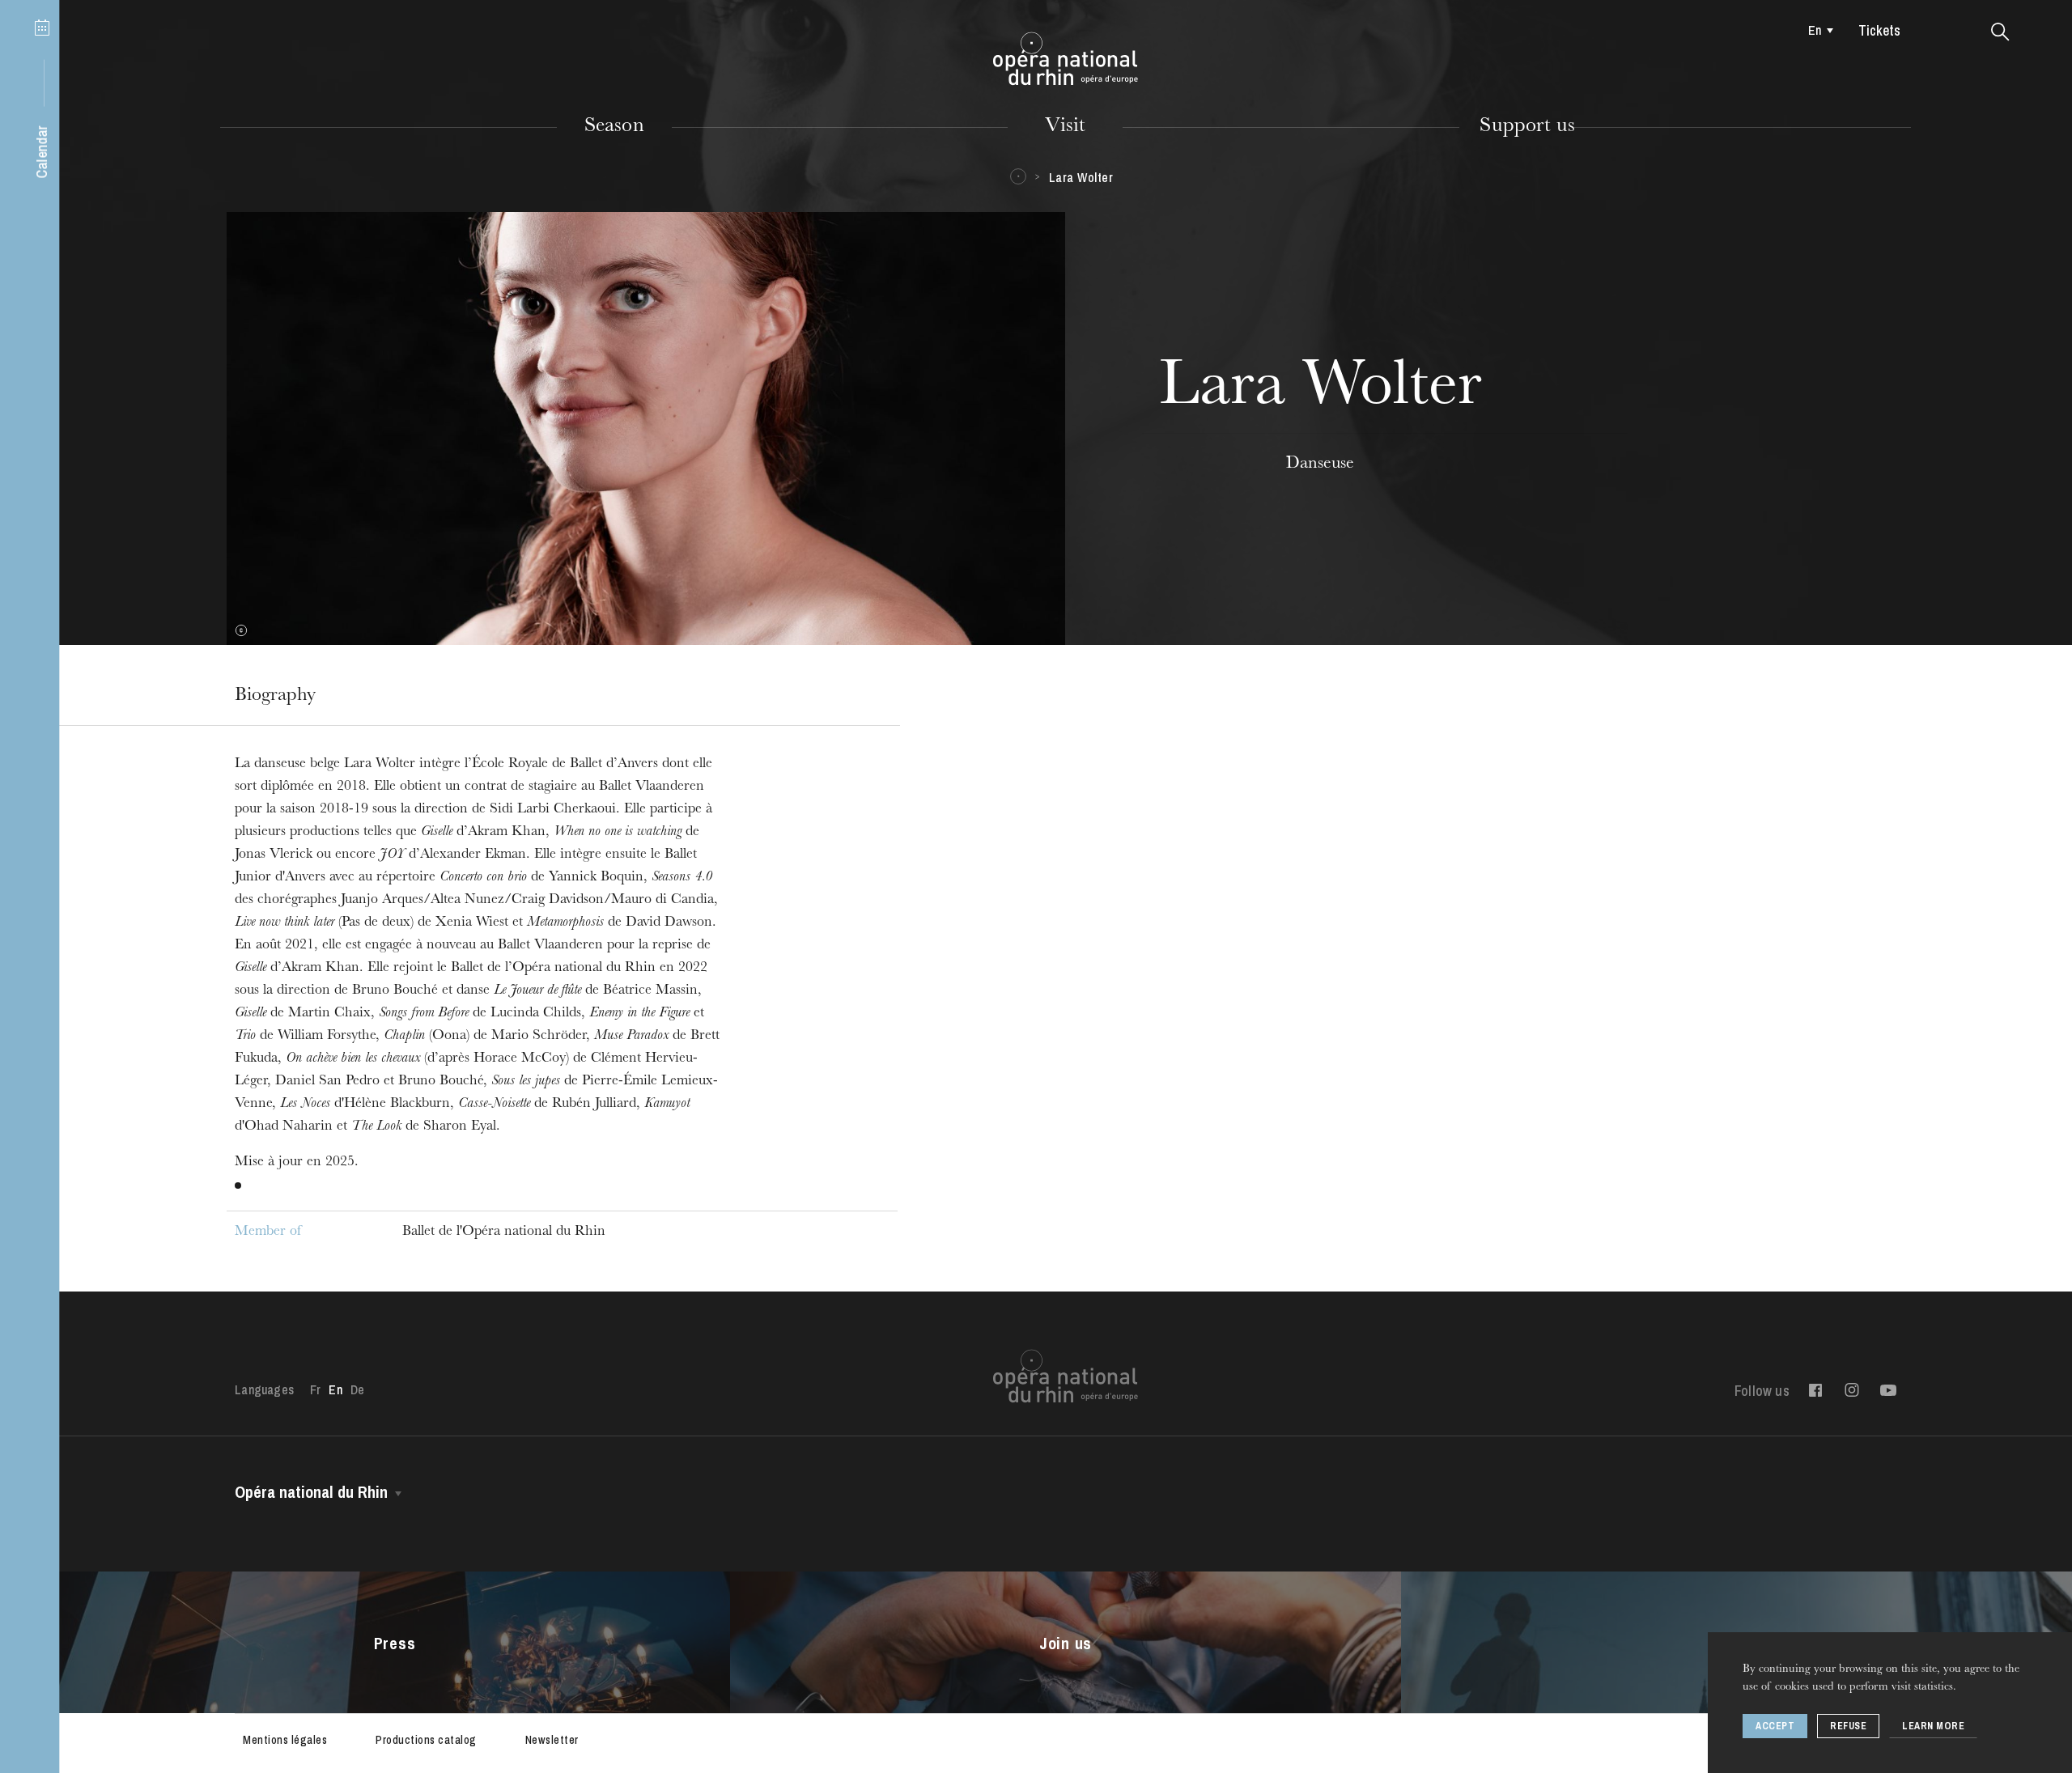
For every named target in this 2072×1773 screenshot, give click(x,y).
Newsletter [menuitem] (552, 1740)
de (357, 1389)
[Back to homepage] (1066, 59)
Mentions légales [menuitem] (285, 1740)
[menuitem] (1817, 30)
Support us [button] (1527, 127)
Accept (1775, 1726)
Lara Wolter (1081, 177)
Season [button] (614, 127)
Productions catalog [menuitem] (426, 1740)
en (1815, 30)
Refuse (1848, 1726)
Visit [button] (1065, 127)
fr (315, 1389)
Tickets (1879, 30)
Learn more (1933, 1726)
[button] (2000, 32)
